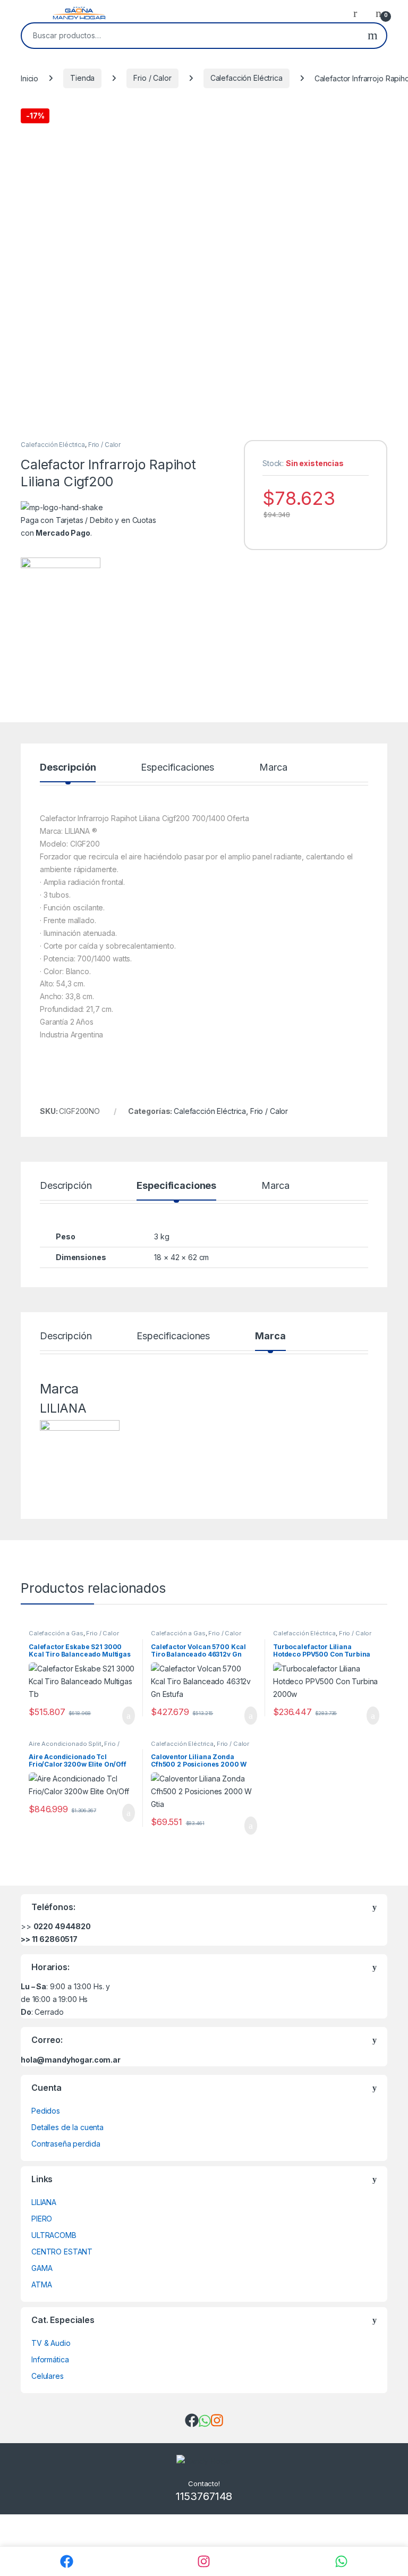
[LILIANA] (61, 597)
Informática (50, 2359)
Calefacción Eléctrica (246, 78)
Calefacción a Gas (56, 1633)
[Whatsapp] (341, 2561)
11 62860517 (55, 1939)
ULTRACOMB (54, 2235)
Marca (273, 768)
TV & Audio (51, 2343)
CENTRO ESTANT (62, 2252)
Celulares (48, 2376)
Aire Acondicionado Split (65, 1744)
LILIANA (44, 2202)
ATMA (41, 2284)
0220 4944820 (62, 1926)
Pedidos (46, 2111)
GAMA (42, 2268)
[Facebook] (67, 2561)
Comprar (120, 1716)
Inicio (29, 78)
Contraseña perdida (66, 2144)
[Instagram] (204, 2561)
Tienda (82, 78)
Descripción (68, 768)
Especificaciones (177, 768)
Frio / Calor (152, 78)
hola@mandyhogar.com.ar (71, 2060)
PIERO (42, 2219)
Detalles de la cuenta (67, 2127)
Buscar (373, 36)
